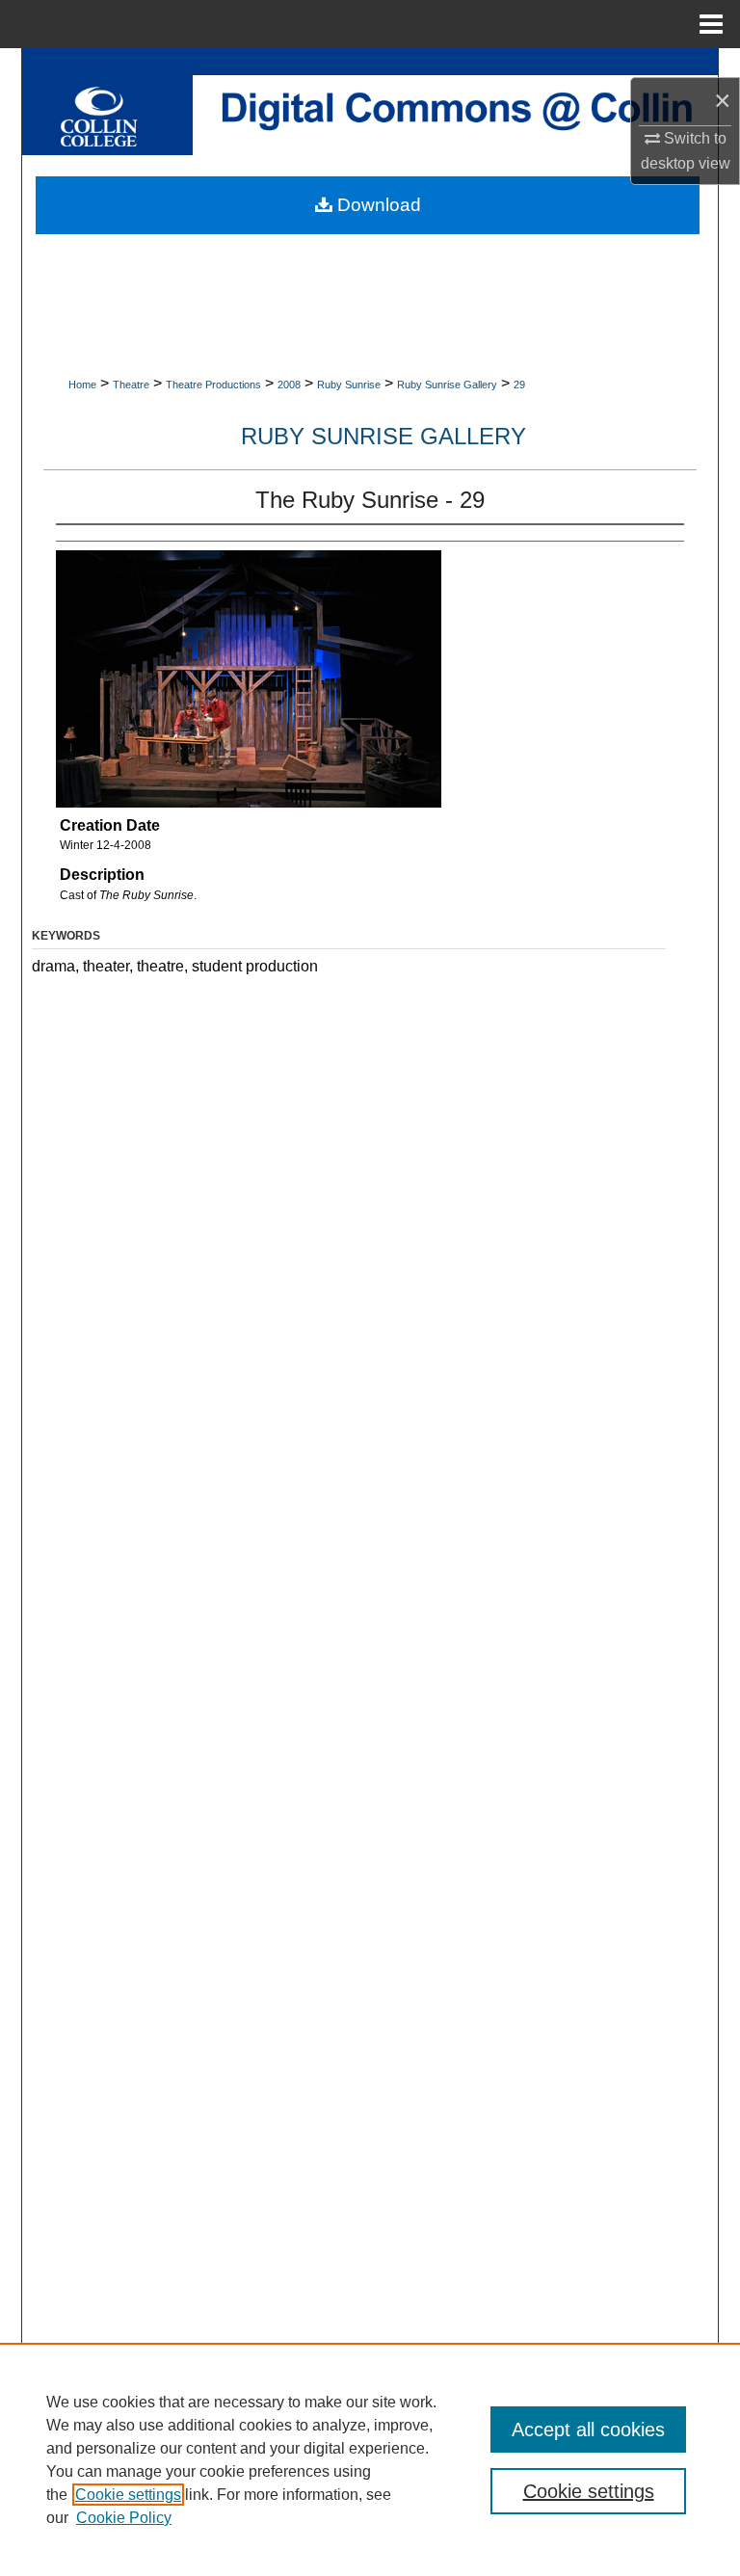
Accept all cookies (588, 2430)
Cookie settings (128, 2495)
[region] (370, 2459)
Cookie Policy (124, 2518)
